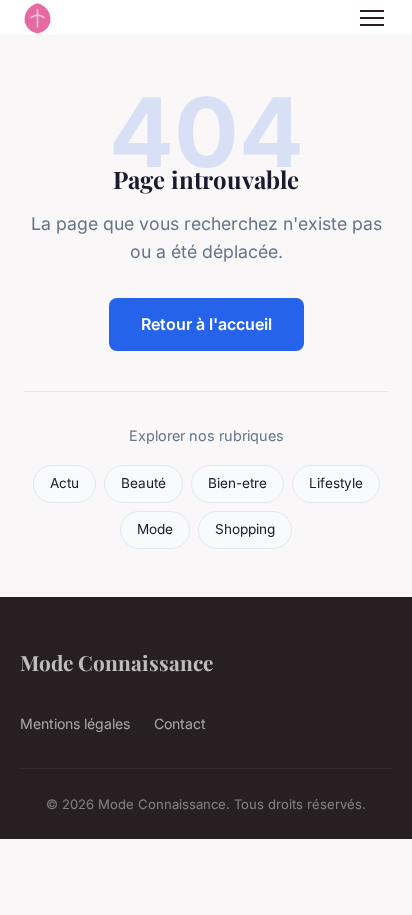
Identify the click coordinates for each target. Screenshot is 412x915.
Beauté (143, 483)
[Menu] (372, 18)
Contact (180, 723)
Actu (64, 483)
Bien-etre (237, 483)
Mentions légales (75, 723)
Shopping (245, 529)
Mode (155, 529)
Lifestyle (336, 483)
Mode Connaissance (116, 662)
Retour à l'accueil (206, 324)
